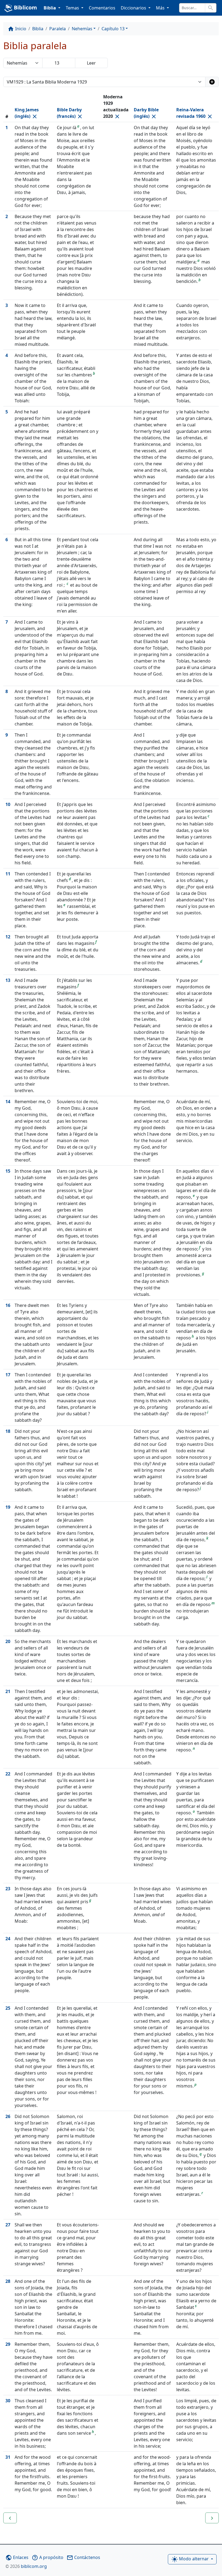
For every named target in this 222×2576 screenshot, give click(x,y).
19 (8, 1507)
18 (8, 1431)
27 (8, 2225)
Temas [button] (73, 8)
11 (8, 874)
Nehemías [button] (82, 29)
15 (8, 1171)
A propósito (48, 2557)
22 (8, 1774)
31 (8, 2457)
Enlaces (17, 2557)
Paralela (58, 29)
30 (8, 2401)
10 (8, 804)
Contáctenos (83, 2557)
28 (8, 2281)
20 (8, 1641)
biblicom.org (26, 2566)
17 (8, 1375)
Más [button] (161, 8)
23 (8, 1889)
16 (8, 1305)
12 (8, 937)
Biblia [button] (50, 8)
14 (8, 1102)
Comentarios (102, 8)
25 (8, 2008)
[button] (10, 2518)
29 (8, 2344)
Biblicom (25, 7)
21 (8, 1691)
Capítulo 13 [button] (113, 29)
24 (8, 1939)
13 (8, 980)
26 (8, 2116)
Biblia (38, 29)
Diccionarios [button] (134, 8)
